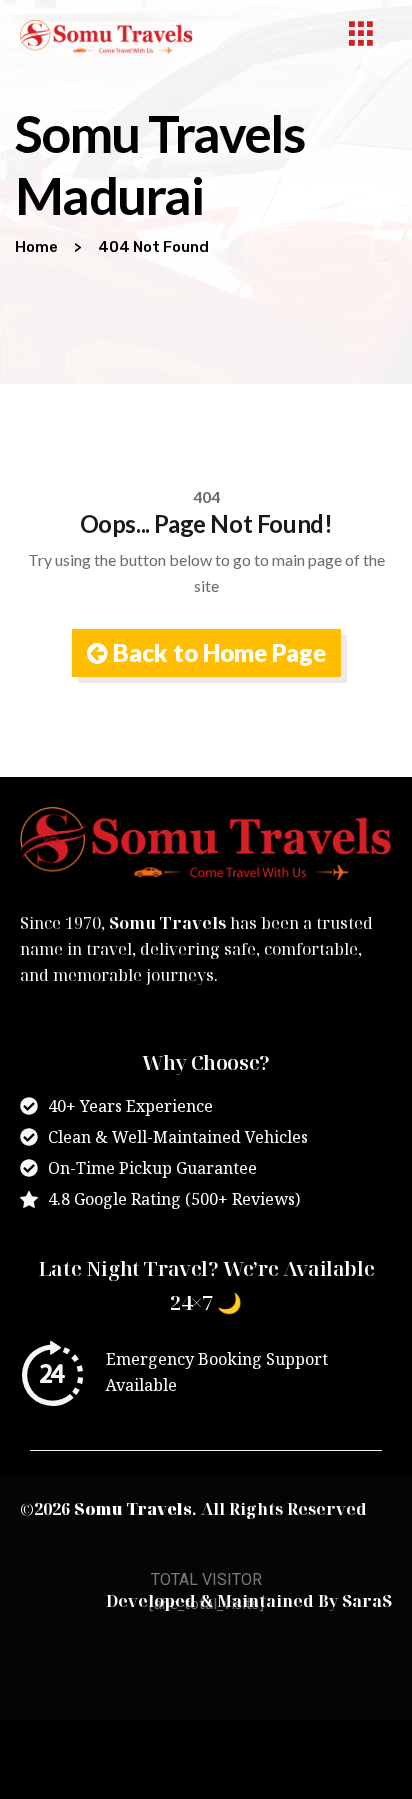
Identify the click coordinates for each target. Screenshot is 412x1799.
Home (36, 247)
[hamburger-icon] (361, 36)
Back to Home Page (217, 652)
